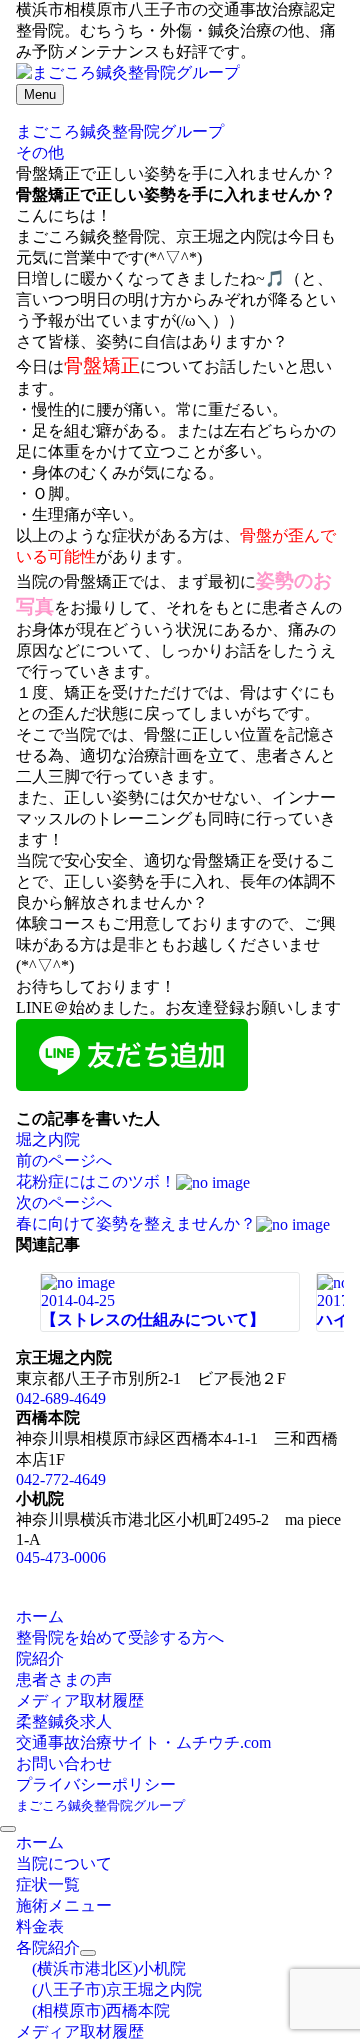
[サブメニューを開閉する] (88, 1953)
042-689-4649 (61, 1398)
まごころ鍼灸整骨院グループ (100, 1805)
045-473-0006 (61, 1557)
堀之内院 (48, 1139)
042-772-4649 (61, 1479)
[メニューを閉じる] (8, 1829)
